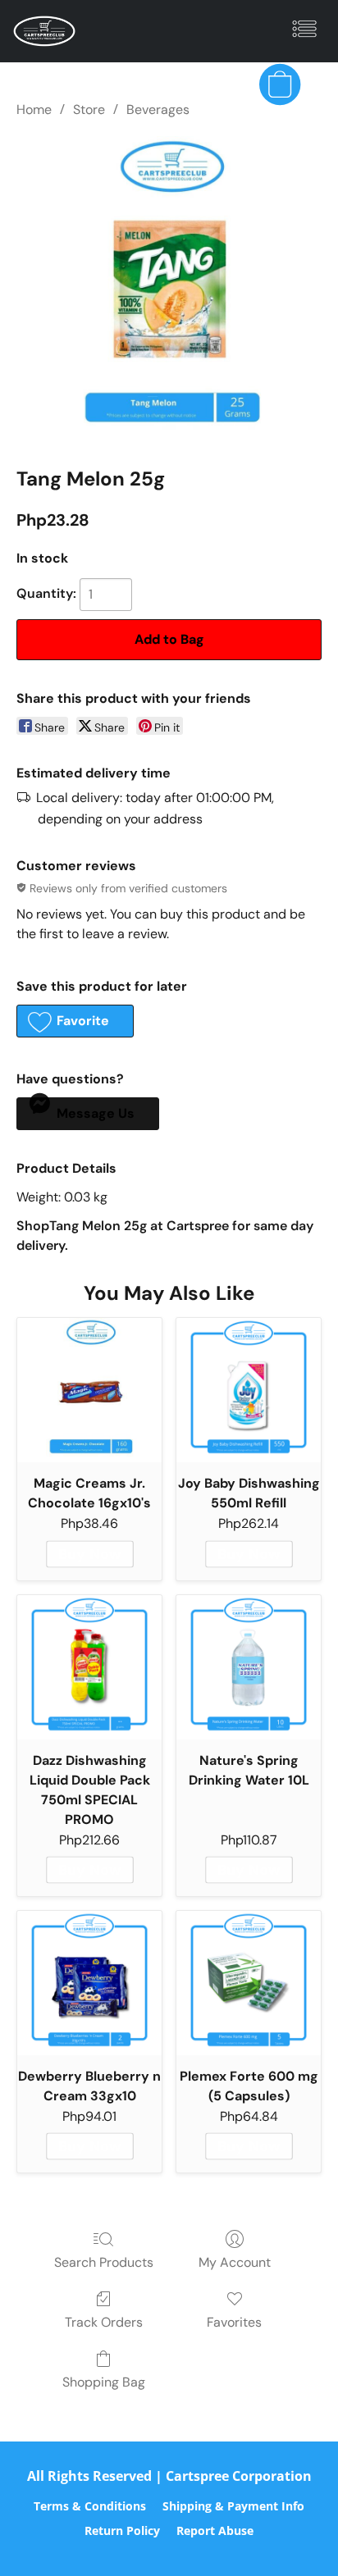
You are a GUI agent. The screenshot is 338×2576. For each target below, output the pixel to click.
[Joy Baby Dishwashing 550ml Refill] (249, 1390)
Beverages (158, 109)
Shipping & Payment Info (233, 2506)
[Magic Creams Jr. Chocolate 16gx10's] (89, 1390)
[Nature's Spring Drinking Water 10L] (249, 1667)
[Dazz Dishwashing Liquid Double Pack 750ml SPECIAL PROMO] (89, 1667)
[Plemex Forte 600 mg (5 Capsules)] (249, 1983)
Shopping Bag (104, 2382)
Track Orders (104, 2322)
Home (34, 109)
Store (89, 109)
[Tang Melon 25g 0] (169, 289)
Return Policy (122, 2530)
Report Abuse (215, 2530)
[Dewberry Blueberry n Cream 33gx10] (89, 1983)
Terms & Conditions (90, 2506)
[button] (46, 31)
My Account (235, 2262)
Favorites (234, 2322)
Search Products (104, 2262)
